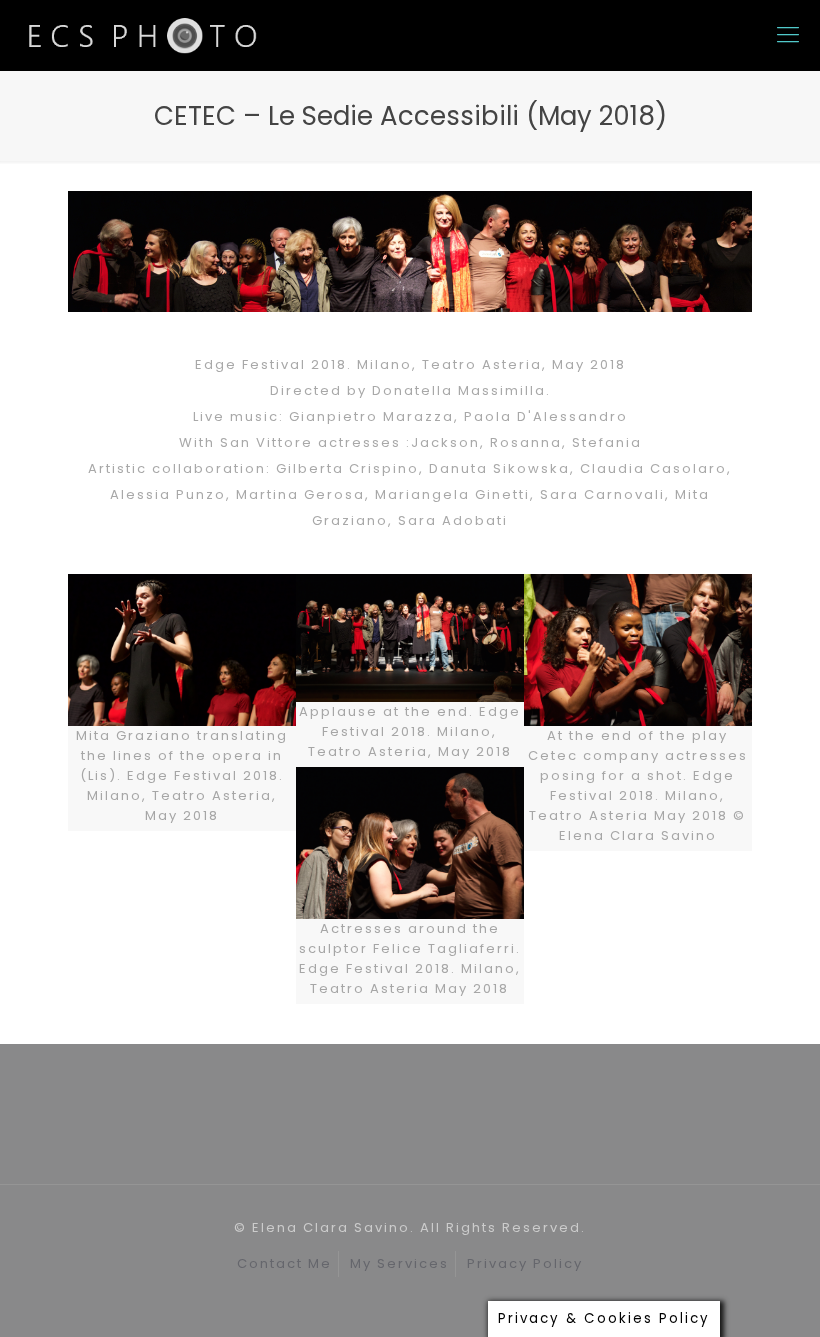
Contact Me (284, 1263)
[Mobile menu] (788, 35)
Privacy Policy (525, 1263)
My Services (399, 1263)
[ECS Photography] (144, 35)
